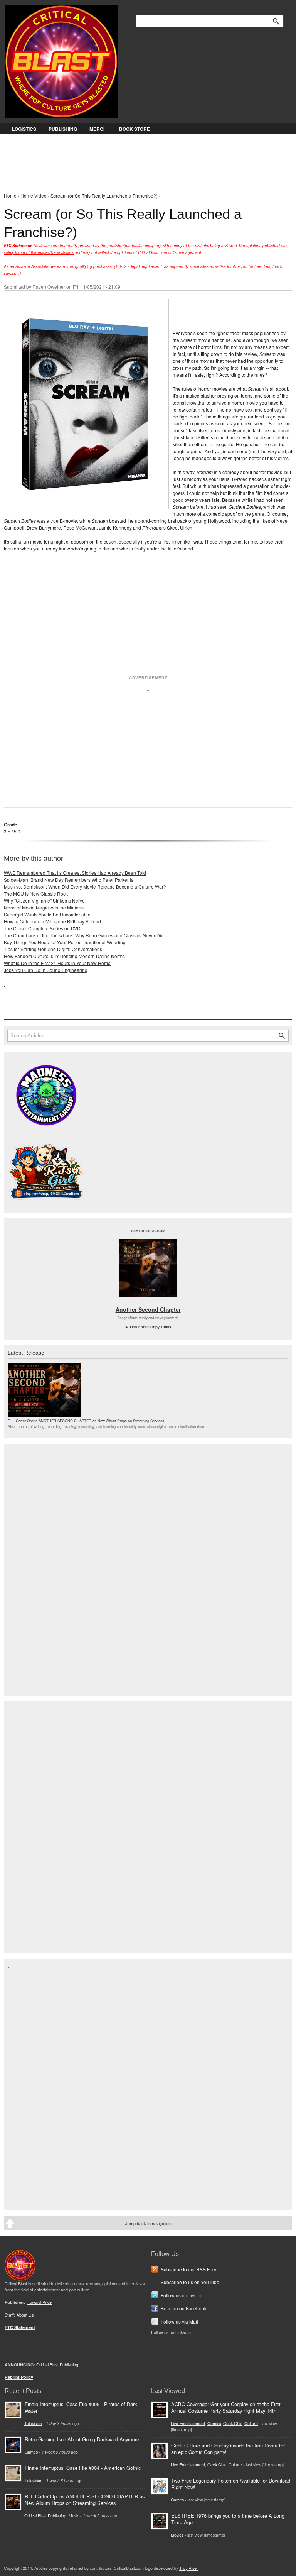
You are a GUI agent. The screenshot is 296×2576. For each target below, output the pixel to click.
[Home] (61, 60)
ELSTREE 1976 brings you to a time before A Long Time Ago (228, 2519)
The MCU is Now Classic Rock (36, 893)
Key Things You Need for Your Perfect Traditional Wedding (65, 942)
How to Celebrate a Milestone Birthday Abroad (52, 921)
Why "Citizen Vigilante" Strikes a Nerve (44, 900)
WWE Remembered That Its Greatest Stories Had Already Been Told (75, 873)
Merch (98, 129)
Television (33, 2423)
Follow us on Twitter (181, 2295)
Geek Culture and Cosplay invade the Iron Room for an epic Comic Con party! (228, 2449)
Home (10, 196)
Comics (214, 2423)
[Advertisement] (144, 163)
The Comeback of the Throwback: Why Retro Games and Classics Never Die (84, 935)
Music (74, 2516)
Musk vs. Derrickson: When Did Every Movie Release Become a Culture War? (85, 887)
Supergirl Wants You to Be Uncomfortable (47, 914)
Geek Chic (233, 2423)
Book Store (135, 129)
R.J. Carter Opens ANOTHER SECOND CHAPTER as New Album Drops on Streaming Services (86, 1421)
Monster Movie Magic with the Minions (44, 907)
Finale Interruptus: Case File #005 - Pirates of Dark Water (81, 2407)
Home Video (34, 196)
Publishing (63, 129)
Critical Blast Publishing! (58, 2365)
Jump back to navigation (148, 2223)
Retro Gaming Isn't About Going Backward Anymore (82, 2439)
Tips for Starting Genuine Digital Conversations (53, 949)
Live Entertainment (188, 2423)
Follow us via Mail (179, 2321)
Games (31, 2452)
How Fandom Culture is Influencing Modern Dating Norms (64, 956)
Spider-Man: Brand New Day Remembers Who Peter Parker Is (69, 880)
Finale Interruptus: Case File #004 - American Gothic (83, 2468)
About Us (25, 2315)
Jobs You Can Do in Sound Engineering (46, 970)
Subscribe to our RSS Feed (189, 2269)
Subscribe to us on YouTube (190, 2282)
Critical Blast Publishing (45, 2516)
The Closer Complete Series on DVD (42, 928)
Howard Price (39, 2302)
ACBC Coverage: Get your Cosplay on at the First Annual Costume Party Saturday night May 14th (226, 2407)
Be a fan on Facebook (184, 2308)
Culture (251, 2423)
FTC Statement (20, 2327)
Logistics (24, 129)
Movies (177, 2535)
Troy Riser (188, 2568)
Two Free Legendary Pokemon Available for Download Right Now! (231, 2484)
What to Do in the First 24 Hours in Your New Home (57, 963)
